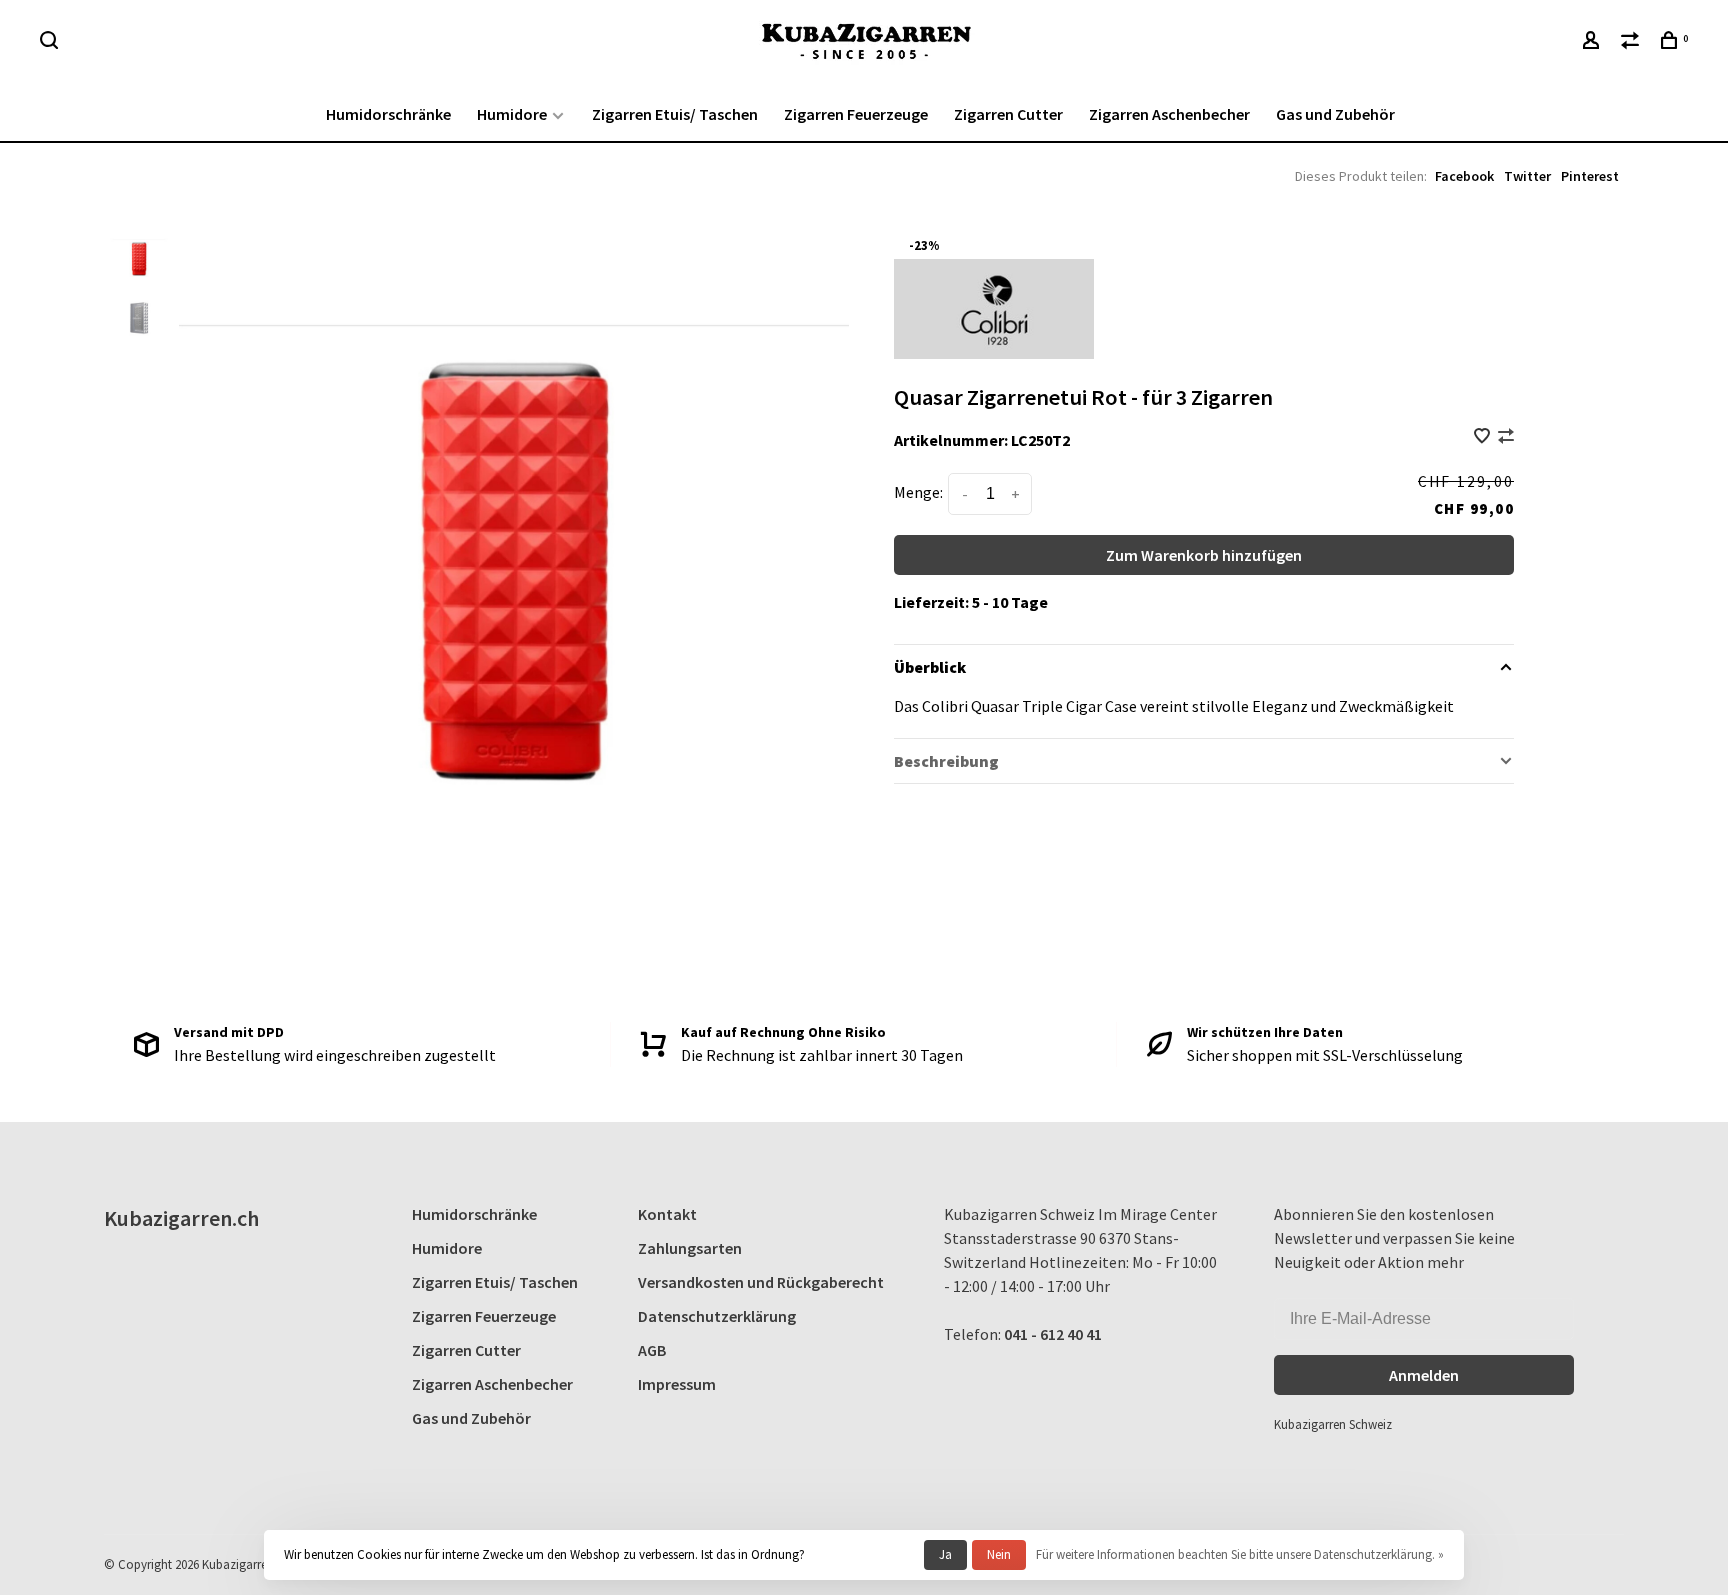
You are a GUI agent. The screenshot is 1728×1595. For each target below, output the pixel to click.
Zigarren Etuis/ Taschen (675, 114)
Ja (945, 1554)
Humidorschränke (388, 114)
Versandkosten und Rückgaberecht (761, 1282)
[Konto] (1593, 43)
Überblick (930, 667)
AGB (652, 1350)
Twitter (1527, 176)
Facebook (1464, 176)
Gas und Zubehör (1335, 114)
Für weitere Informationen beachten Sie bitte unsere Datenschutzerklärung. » (1240, 1554)
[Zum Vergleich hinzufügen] (1506, 437)
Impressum (677, 1384)
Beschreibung (946, 761)
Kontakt (667, 1214)
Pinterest (1590, 176)
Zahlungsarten (690, 1248)
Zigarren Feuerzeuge (856, 114)
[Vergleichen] (1632, 43)
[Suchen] (51, 43)
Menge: (918, 492)
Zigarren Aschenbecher (1169, 114)
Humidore (512, 114)
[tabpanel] (514, 567)
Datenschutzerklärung (717, 1316)
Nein (999, 1554)
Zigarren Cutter (1008, 114)
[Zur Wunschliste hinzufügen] (1483, 437)
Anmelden (1424, 1375)
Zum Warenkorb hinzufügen (1204, 555)
